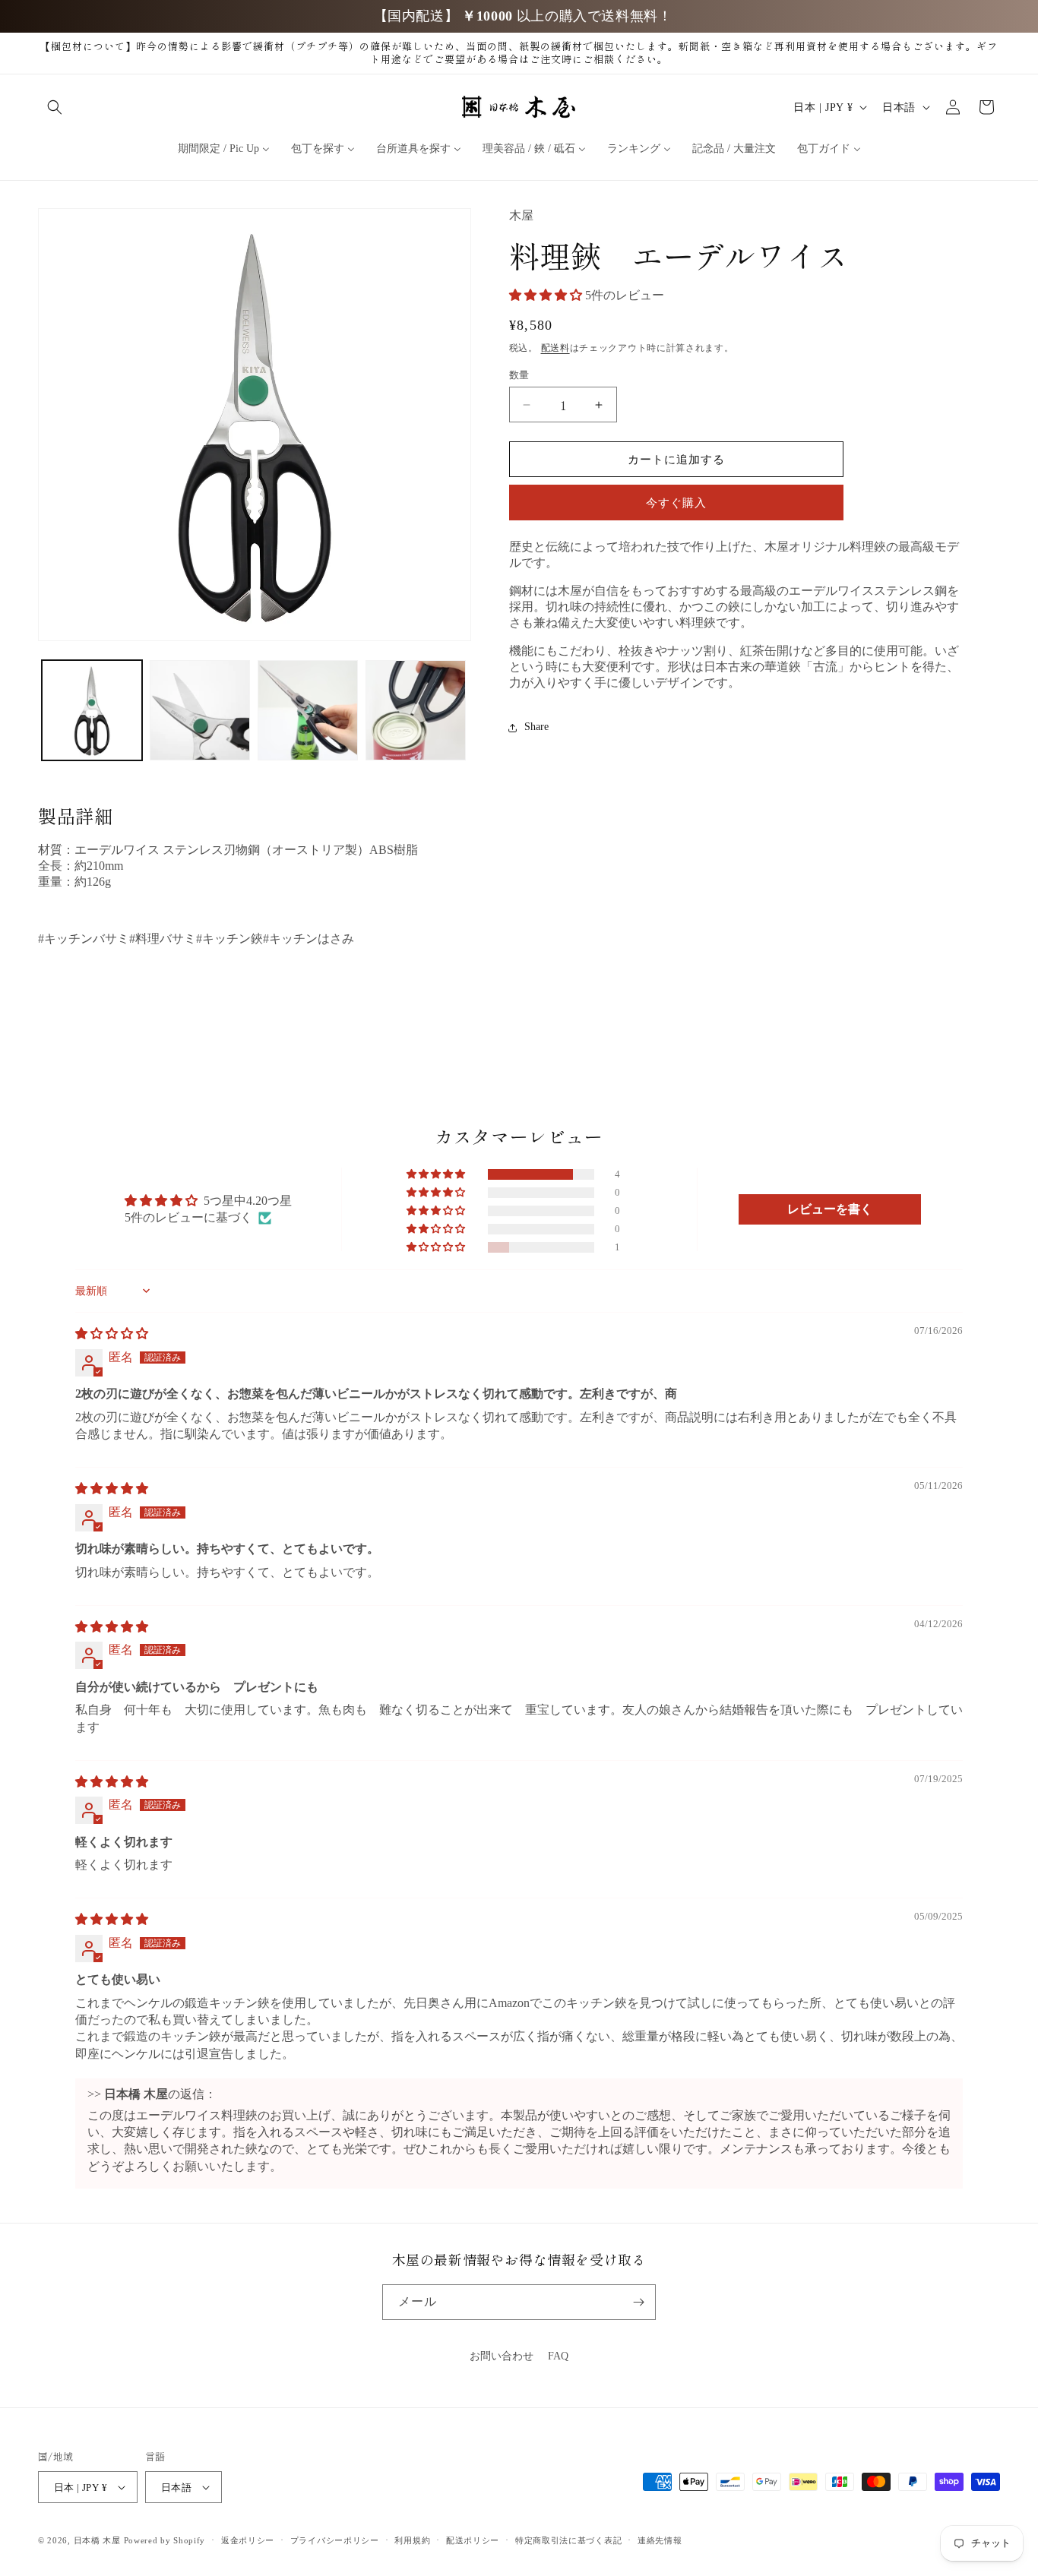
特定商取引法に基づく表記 (568, 2540)
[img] (112, 1334)
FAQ (558, 2356)
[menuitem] (224, 149)
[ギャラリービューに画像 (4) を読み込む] (416, 710)
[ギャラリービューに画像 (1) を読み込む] (92, 710)
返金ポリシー (248, 2540)
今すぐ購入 (676, 504)
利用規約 (412, 2540)
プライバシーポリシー (335, 2540)
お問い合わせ (502, 2356)
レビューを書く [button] (830, 1209)
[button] (55, 107)
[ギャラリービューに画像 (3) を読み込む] (308, 710)
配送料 (555, 349)
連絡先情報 (660, 2540)
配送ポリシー (473, 2540)
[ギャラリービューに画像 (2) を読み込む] (200, 710)
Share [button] (536, 727)
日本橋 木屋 (97, 2540)
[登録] (638, 2302)
